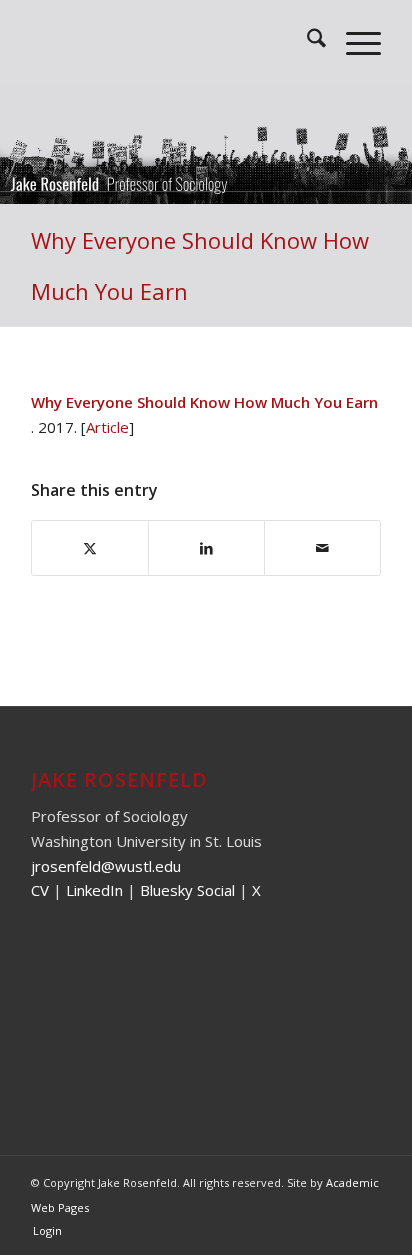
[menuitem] (306, 41)
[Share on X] (90, 548)
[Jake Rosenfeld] (171, 41)
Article (107, 427)
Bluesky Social (189, 890)
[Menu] (353, 41)
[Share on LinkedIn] (206, 548)
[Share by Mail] (322, 548)
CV (40, 890)
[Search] (306, 41)
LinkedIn (94, 890)
